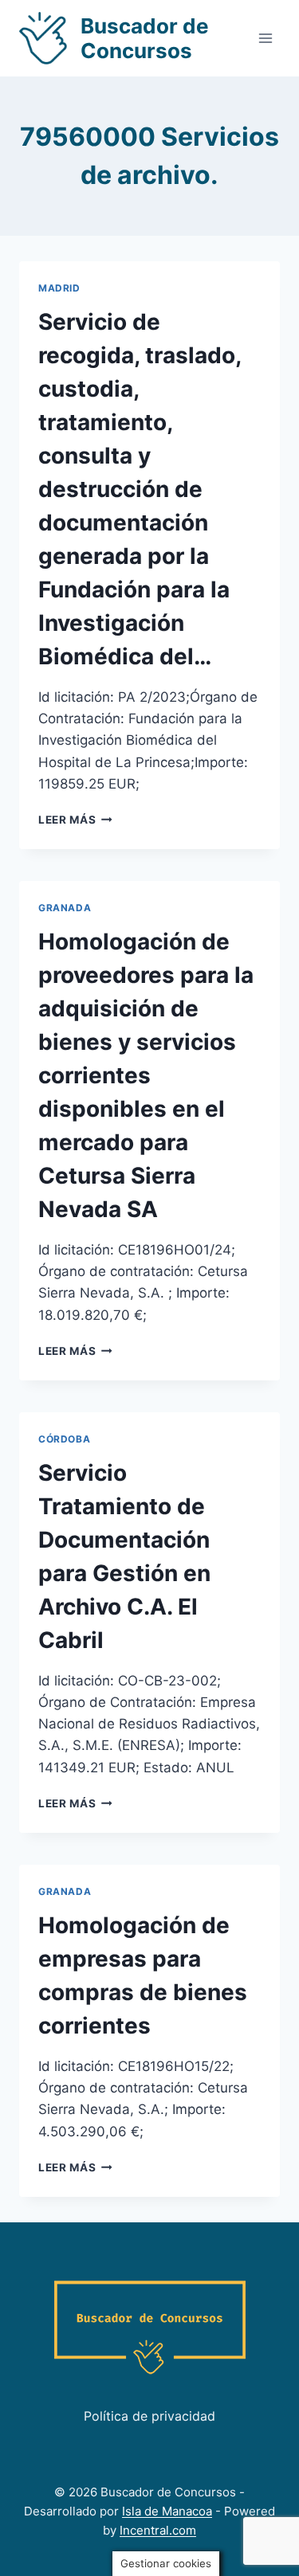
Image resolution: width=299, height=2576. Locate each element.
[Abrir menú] (265, 38)
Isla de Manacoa (167, 2511)
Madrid (59, 288)
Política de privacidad (149, 2416)
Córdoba (64, 1439)
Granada (65, 908)
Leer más (75, 820)
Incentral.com (158, 2530)
